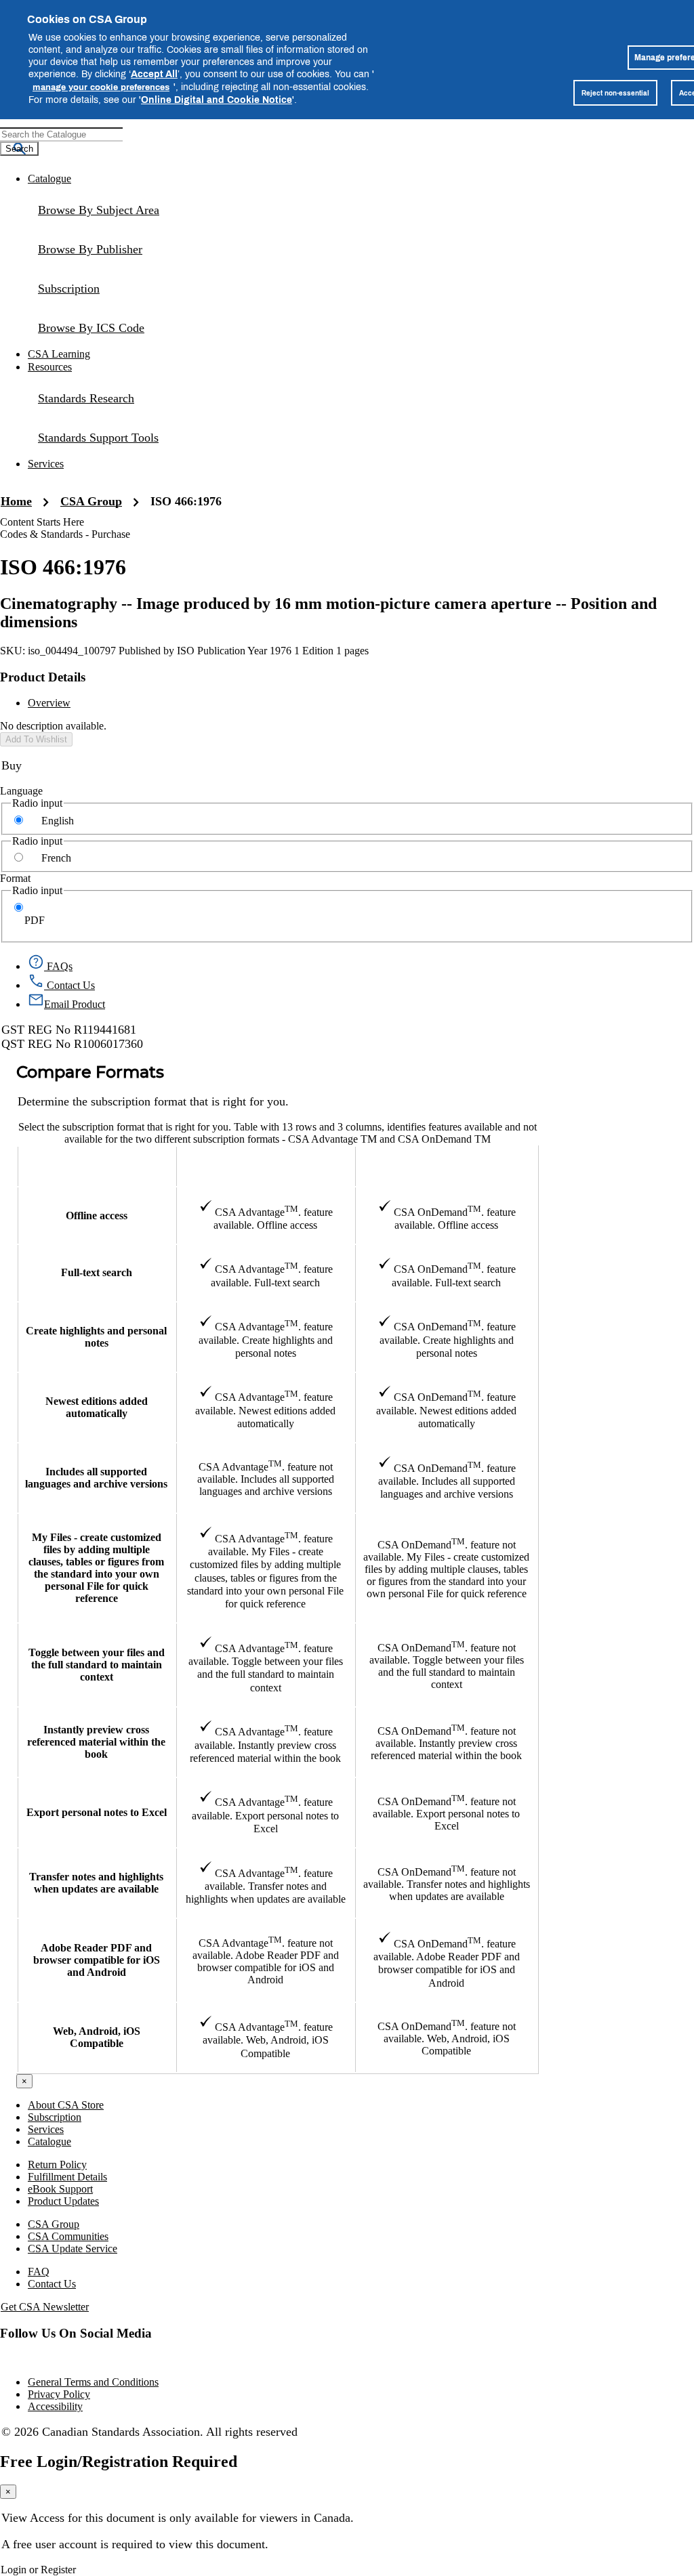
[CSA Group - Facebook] (1, 2359)
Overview (49, 703)
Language (21, 791)
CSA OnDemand (447, 1166)
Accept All (154, 73)
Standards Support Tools (98, 438)
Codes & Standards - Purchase (65, 534)
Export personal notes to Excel (97, 1812)
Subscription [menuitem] (69, 289)
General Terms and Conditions (93, 2382)
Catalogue (49, 2141)
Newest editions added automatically (97, 1407)
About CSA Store (66, 2105)
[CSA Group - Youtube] (3, 2359)
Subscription (55, 2117)
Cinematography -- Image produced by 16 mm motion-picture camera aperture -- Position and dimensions (328, 613)
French (56, 858)
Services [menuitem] (46, 464)
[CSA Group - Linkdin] (2, 2359)
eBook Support (60, 2189)
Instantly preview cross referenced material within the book (96, 1742)
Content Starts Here (42, 522)
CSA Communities (68, 2236)
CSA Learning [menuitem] (59, 354)
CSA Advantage (266, 1166)
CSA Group (91, 501)
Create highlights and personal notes (96, 1337)
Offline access (97, 1216)
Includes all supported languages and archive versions (96, 1478)
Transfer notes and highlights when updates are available (96, 1883)
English (58, 821)
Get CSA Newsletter (45, 2307)
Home (16, 501)
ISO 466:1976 (186, 501)
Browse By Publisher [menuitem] (90, 249)
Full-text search (97, 1272)
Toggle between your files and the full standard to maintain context (97, 1665)
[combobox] (61, 134)
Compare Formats (90, 1073)
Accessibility (55, 2406)
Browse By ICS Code (91, 328)
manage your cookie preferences (101, 87)
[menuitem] (361, 328)
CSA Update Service (73, 2248)
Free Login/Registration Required (119, 2462)
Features (97, 1166)
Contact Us (52, 2284)
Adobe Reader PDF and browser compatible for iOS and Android (97, 1960)
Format (15, 878)
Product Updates (63, 2201)
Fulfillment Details (67, 2177)
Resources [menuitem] (50, 367)
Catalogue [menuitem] (49, 178)
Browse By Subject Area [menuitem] (99, 210)
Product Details (43, 677)
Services (46, 2129)
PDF (35, 920)
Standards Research (86, 398)
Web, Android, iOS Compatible (97, 2037)
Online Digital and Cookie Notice (217, 99)
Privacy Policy (59, 2394)
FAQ (39, 2272)
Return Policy (57, 2165)
